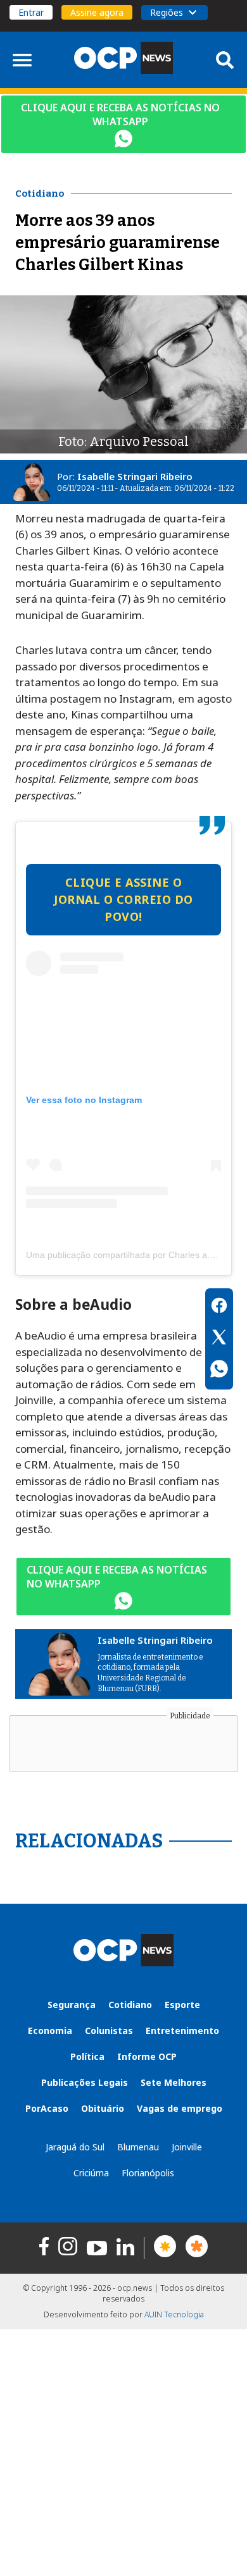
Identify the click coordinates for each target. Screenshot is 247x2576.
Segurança (72, 2005)
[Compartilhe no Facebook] (219, 1307)
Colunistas (109, 2031)
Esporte (182, 2005)
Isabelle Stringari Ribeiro (135, 476)
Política (87, 2056)
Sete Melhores (174, 2082)
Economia (50, 2031)
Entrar (31, 12)
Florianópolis (148, 2173)
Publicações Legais (85, 2082)
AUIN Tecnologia (174, 2314)
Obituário (103, 2108)
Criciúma (91, 2173)
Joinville (187, 2147)
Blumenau (138, 2147)
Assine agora (97, 12)
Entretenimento (182, 2031)
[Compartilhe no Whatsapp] (219, 1371)
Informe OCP (147, 2056)
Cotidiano (130, 2005)
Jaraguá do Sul (75, 2147)
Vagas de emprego (180, 2108)
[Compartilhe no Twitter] (219, 1339)
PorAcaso (47, 2108)
